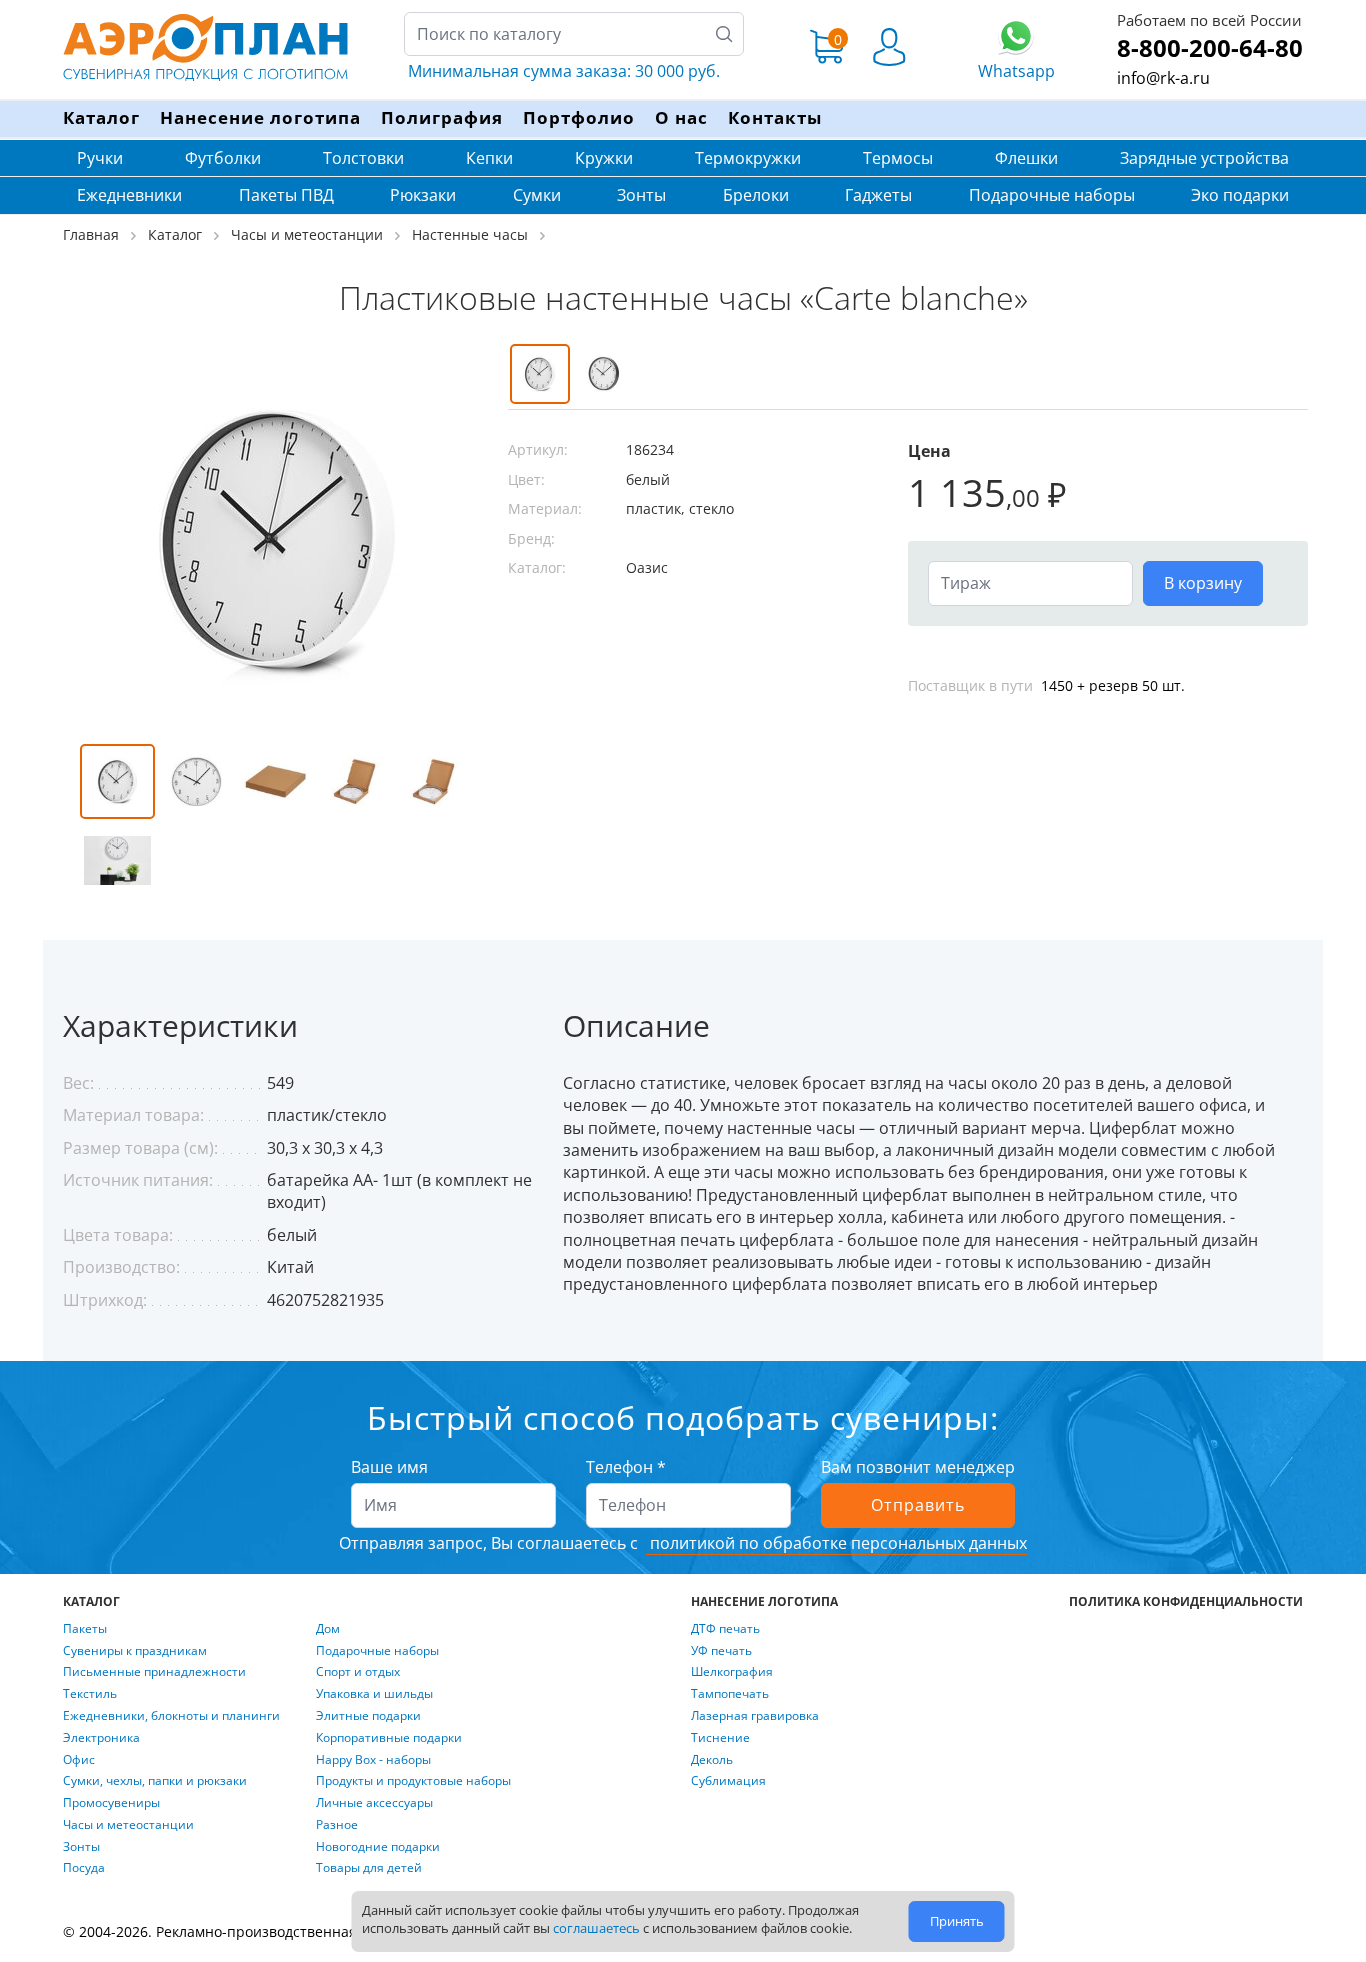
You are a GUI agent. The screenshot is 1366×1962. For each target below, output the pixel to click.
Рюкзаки (423, 195)
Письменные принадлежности (154, 1672)
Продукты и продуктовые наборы (413, 1781)
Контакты (775, 117)
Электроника (101, 1738)
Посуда (84, 1868)
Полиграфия (442, 117)
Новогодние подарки (378, 1847)
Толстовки (363, 158)
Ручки (100, 158)
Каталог (101, 117)
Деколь (712, 1760)
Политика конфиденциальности (1186, 1602)
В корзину (1203, 583)
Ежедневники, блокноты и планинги (171, 1716)
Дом (328, 1629)
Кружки (604, 158)
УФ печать (721, 1651)
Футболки (223, 158)
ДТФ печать (725, 1629)
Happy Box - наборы (373, 1760)
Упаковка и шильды (374, 1694)
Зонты (641, 195)
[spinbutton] (1030, 583)
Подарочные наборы (1052, 195)
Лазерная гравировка (755, 1716)
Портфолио (579, 117)
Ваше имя (389, 1467)
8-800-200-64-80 (1210, 47)
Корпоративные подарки (389, 1738)
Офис (79, 1760)
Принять (957, 1921)
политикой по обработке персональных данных (836, 1543)
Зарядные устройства (1204, 158)
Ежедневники (129, 195)
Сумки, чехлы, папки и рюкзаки (155, 1781)
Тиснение (720, 1738)
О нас (681, 117)
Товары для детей (369, 1868)
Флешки (1026, 158)
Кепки (489, 158)
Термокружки (748, 158)
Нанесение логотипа (260, 117)
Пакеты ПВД (286, 195)
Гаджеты (878, 195)
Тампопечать (730, 1694)
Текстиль (90, 1694)
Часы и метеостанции (128, 1825)
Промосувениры (111, 1803)
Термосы (898, 158)
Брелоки (756, 195)
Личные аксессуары (374, 1803)
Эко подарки (1240, 195)
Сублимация (728, 1781)
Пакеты (85, 1629)
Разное (337, 1825)
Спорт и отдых (358, 1672)
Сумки (537, 195)
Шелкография (732, 1672)
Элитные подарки (368, 1716)
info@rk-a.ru (1163, 78)
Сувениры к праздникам (135, 1651)
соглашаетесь (596, 1928)
